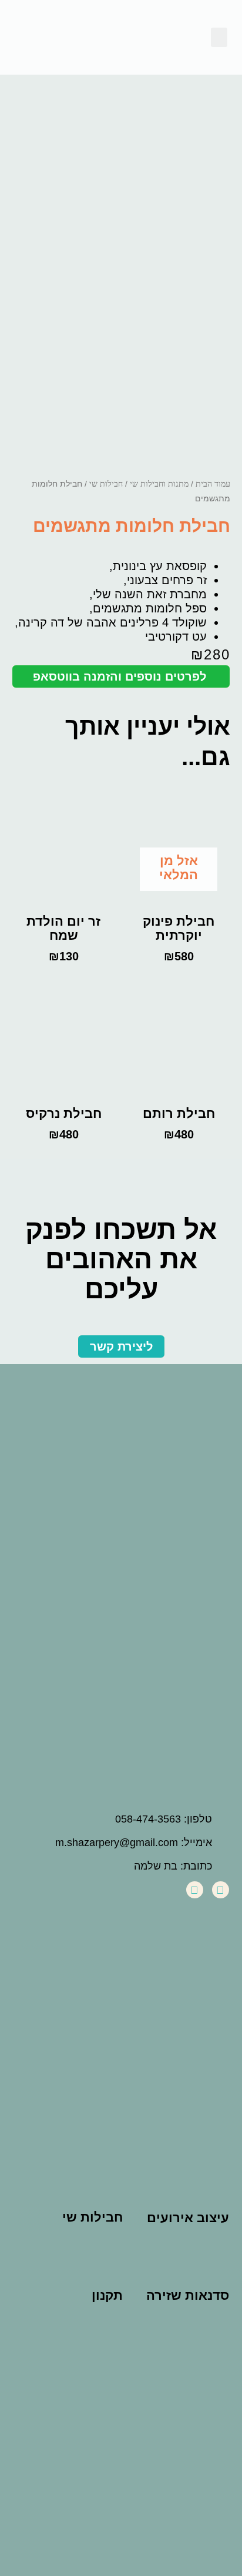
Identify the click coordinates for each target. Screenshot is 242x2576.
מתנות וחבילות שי (159, 484)
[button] (219, 37)
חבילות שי (106, 484)
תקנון (107, 2295)
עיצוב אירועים (188, 2218)
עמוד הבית (213, 484)
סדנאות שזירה (188, 2295)
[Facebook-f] (221, 1890)
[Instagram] (195, 1890)
